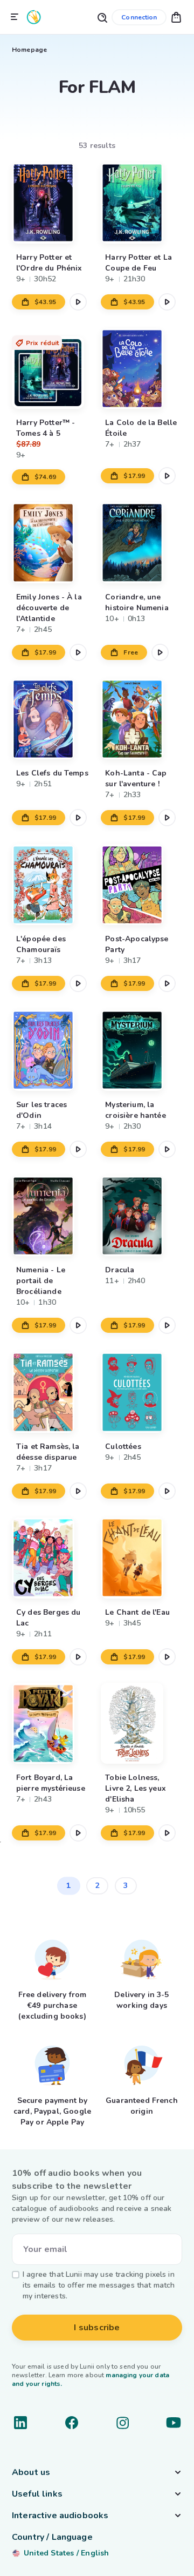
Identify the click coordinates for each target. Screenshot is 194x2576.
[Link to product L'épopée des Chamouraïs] (53, 884)
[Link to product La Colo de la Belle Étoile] (141, 369)
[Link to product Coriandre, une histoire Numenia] (141, 542)
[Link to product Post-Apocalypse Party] (141, 884)
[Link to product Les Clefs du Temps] (53, 719)
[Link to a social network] (20, 2423)
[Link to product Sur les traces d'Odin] (53, 1050)
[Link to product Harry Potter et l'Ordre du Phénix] (53, 203)
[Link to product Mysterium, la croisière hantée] (141, 1050)
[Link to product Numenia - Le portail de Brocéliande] (53, 1216)
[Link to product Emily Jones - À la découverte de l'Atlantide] (53, 542)
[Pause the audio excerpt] (78, 302)
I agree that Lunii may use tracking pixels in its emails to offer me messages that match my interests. (99, 2285)
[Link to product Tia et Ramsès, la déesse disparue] (53, 1392)
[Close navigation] (15, 17)
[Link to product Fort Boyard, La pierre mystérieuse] (53, 1724)
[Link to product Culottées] (141, 1392)
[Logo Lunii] (34, 17)
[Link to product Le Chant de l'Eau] (141, 1558)
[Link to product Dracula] (141, 1216)
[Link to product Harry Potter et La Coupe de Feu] (141, 203)
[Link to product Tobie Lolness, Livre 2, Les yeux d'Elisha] (141, 1724)
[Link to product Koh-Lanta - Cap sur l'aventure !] (141, 719)
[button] (176, 17)
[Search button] (102, 17)
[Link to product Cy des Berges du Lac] (53, 1558)
